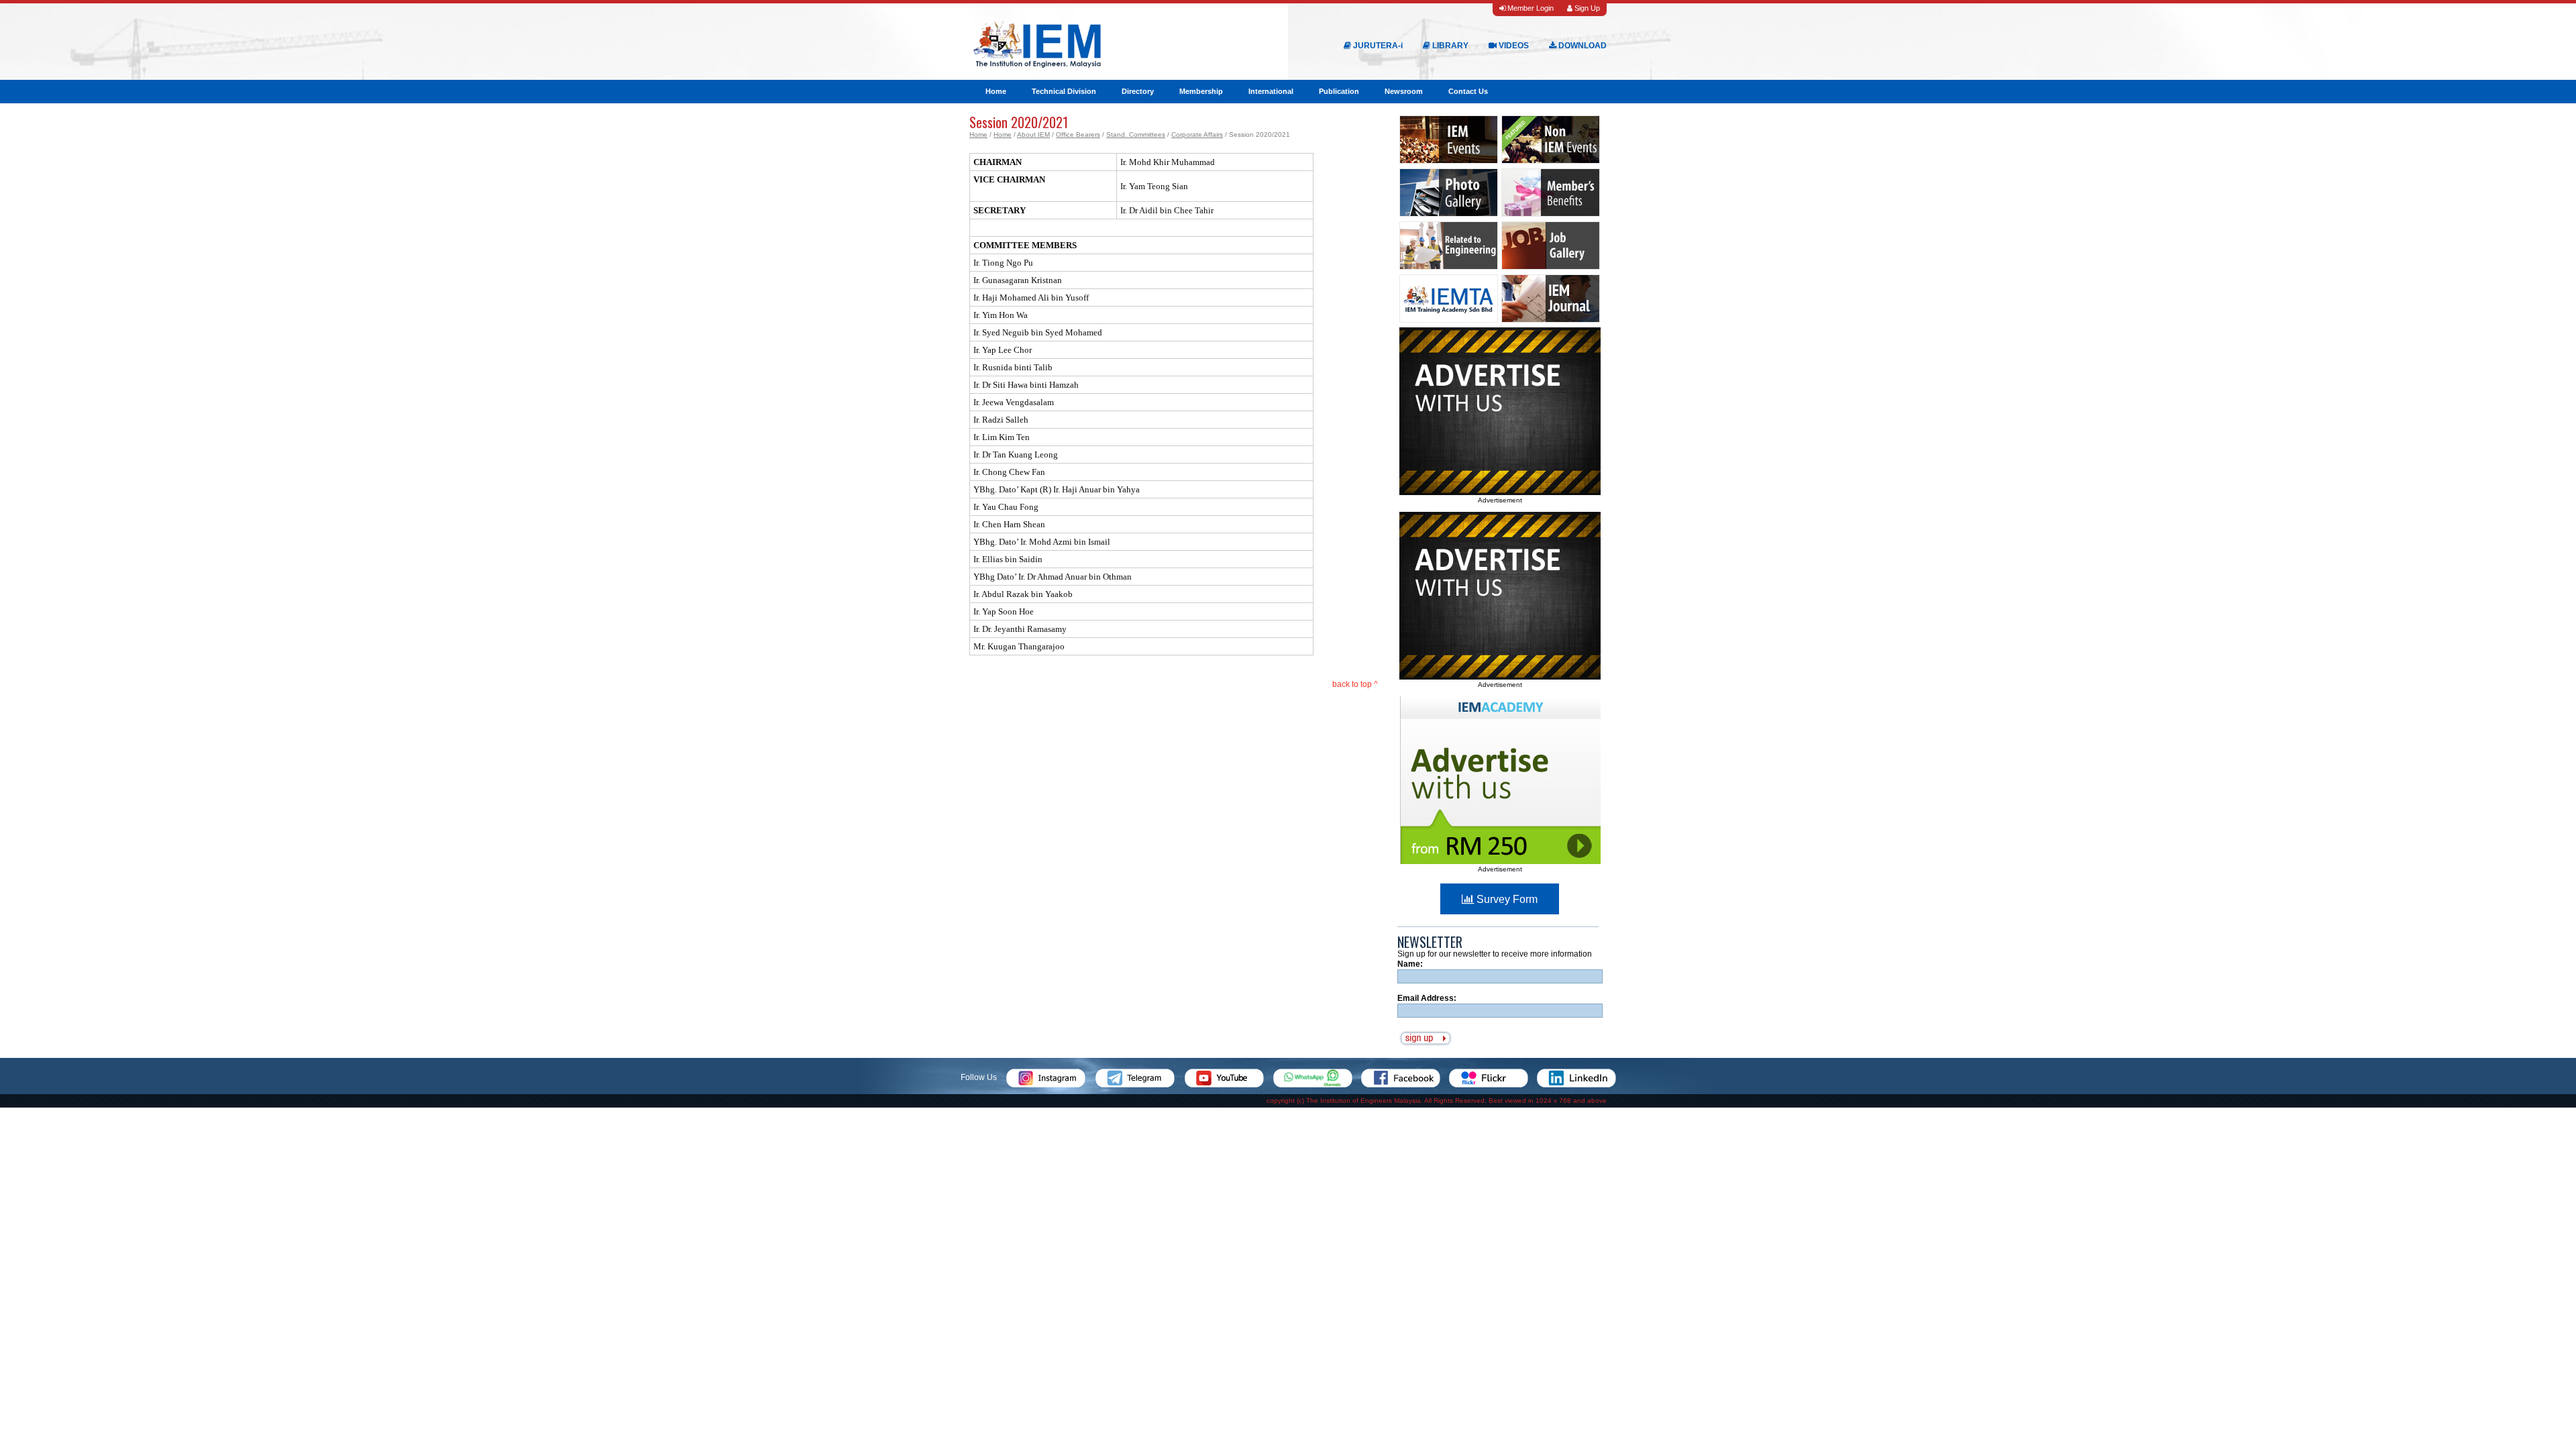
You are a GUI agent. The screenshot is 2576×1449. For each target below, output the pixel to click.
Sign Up (1586, 8)
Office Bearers (1078, 135)
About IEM (1033, 135)
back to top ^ (1355, 684)
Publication (1339, 91)
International (1271, 91)
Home (996, 91)
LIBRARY (1449, 46)
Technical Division (1064, 91)
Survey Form (1506, 899)
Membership (1201, 91)
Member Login (1529, 8)
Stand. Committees (1136, 135)
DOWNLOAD (1581, 46)
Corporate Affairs (1197, 135)
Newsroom (1404, 91)
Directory (1138, 91)
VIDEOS (1513, 46)
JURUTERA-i (1377, 46)
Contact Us (1468, 91)
